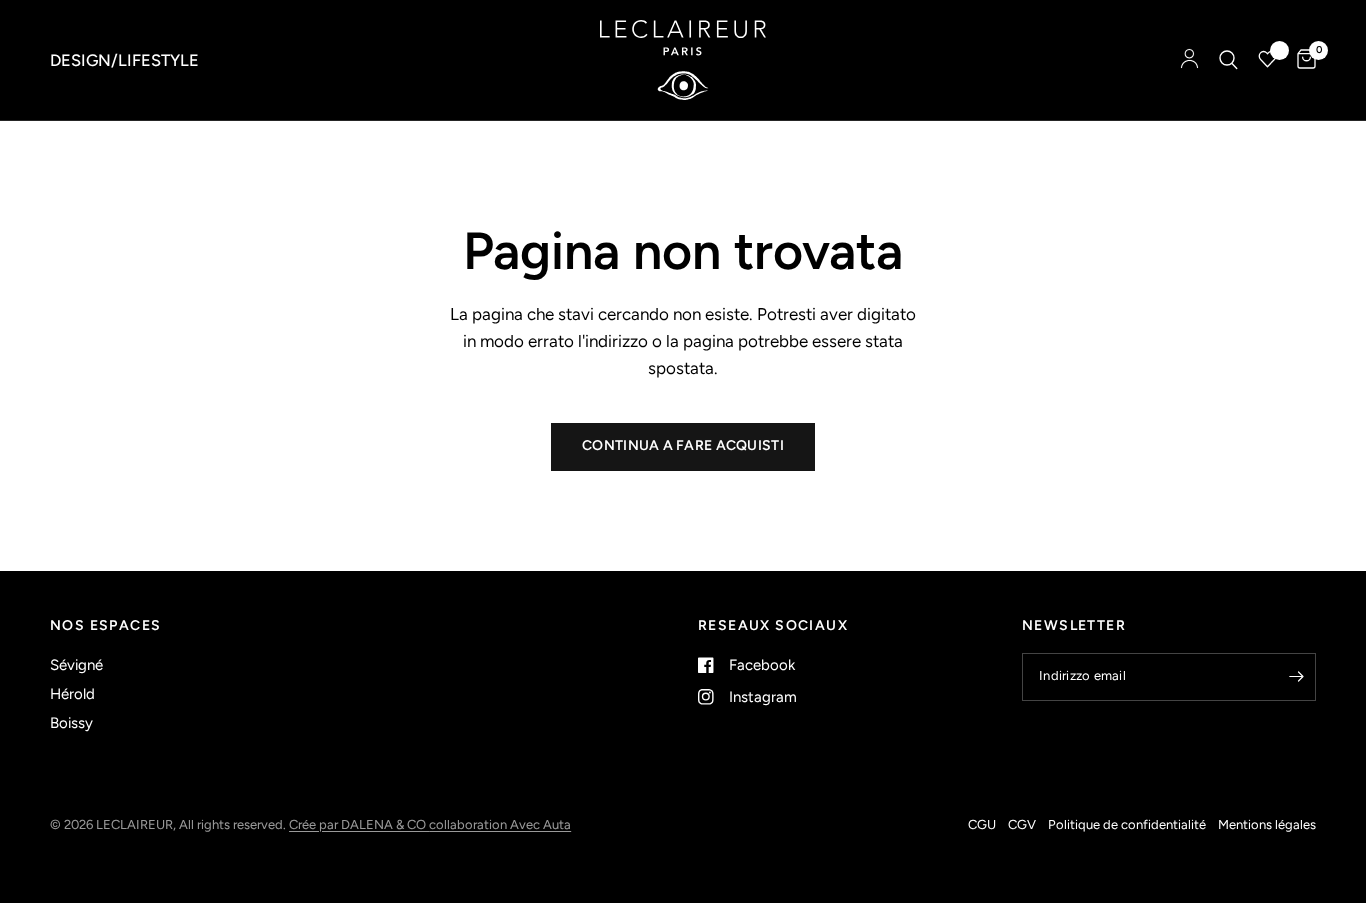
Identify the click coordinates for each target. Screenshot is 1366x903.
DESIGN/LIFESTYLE (124, 60)
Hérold (72, 694)
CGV (1022, 824)
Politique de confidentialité (1127, 824)
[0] (1301, 60)
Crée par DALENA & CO (359, 824)
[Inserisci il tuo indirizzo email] (1296, 677)
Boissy (71, 723)
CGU (982, 824)
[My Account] (1189, 60)
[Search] (1228, 60)
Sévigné (76, 665)
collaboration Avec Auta (500, 824)
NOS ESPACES (105, 626)
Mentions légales (1267, 824)
